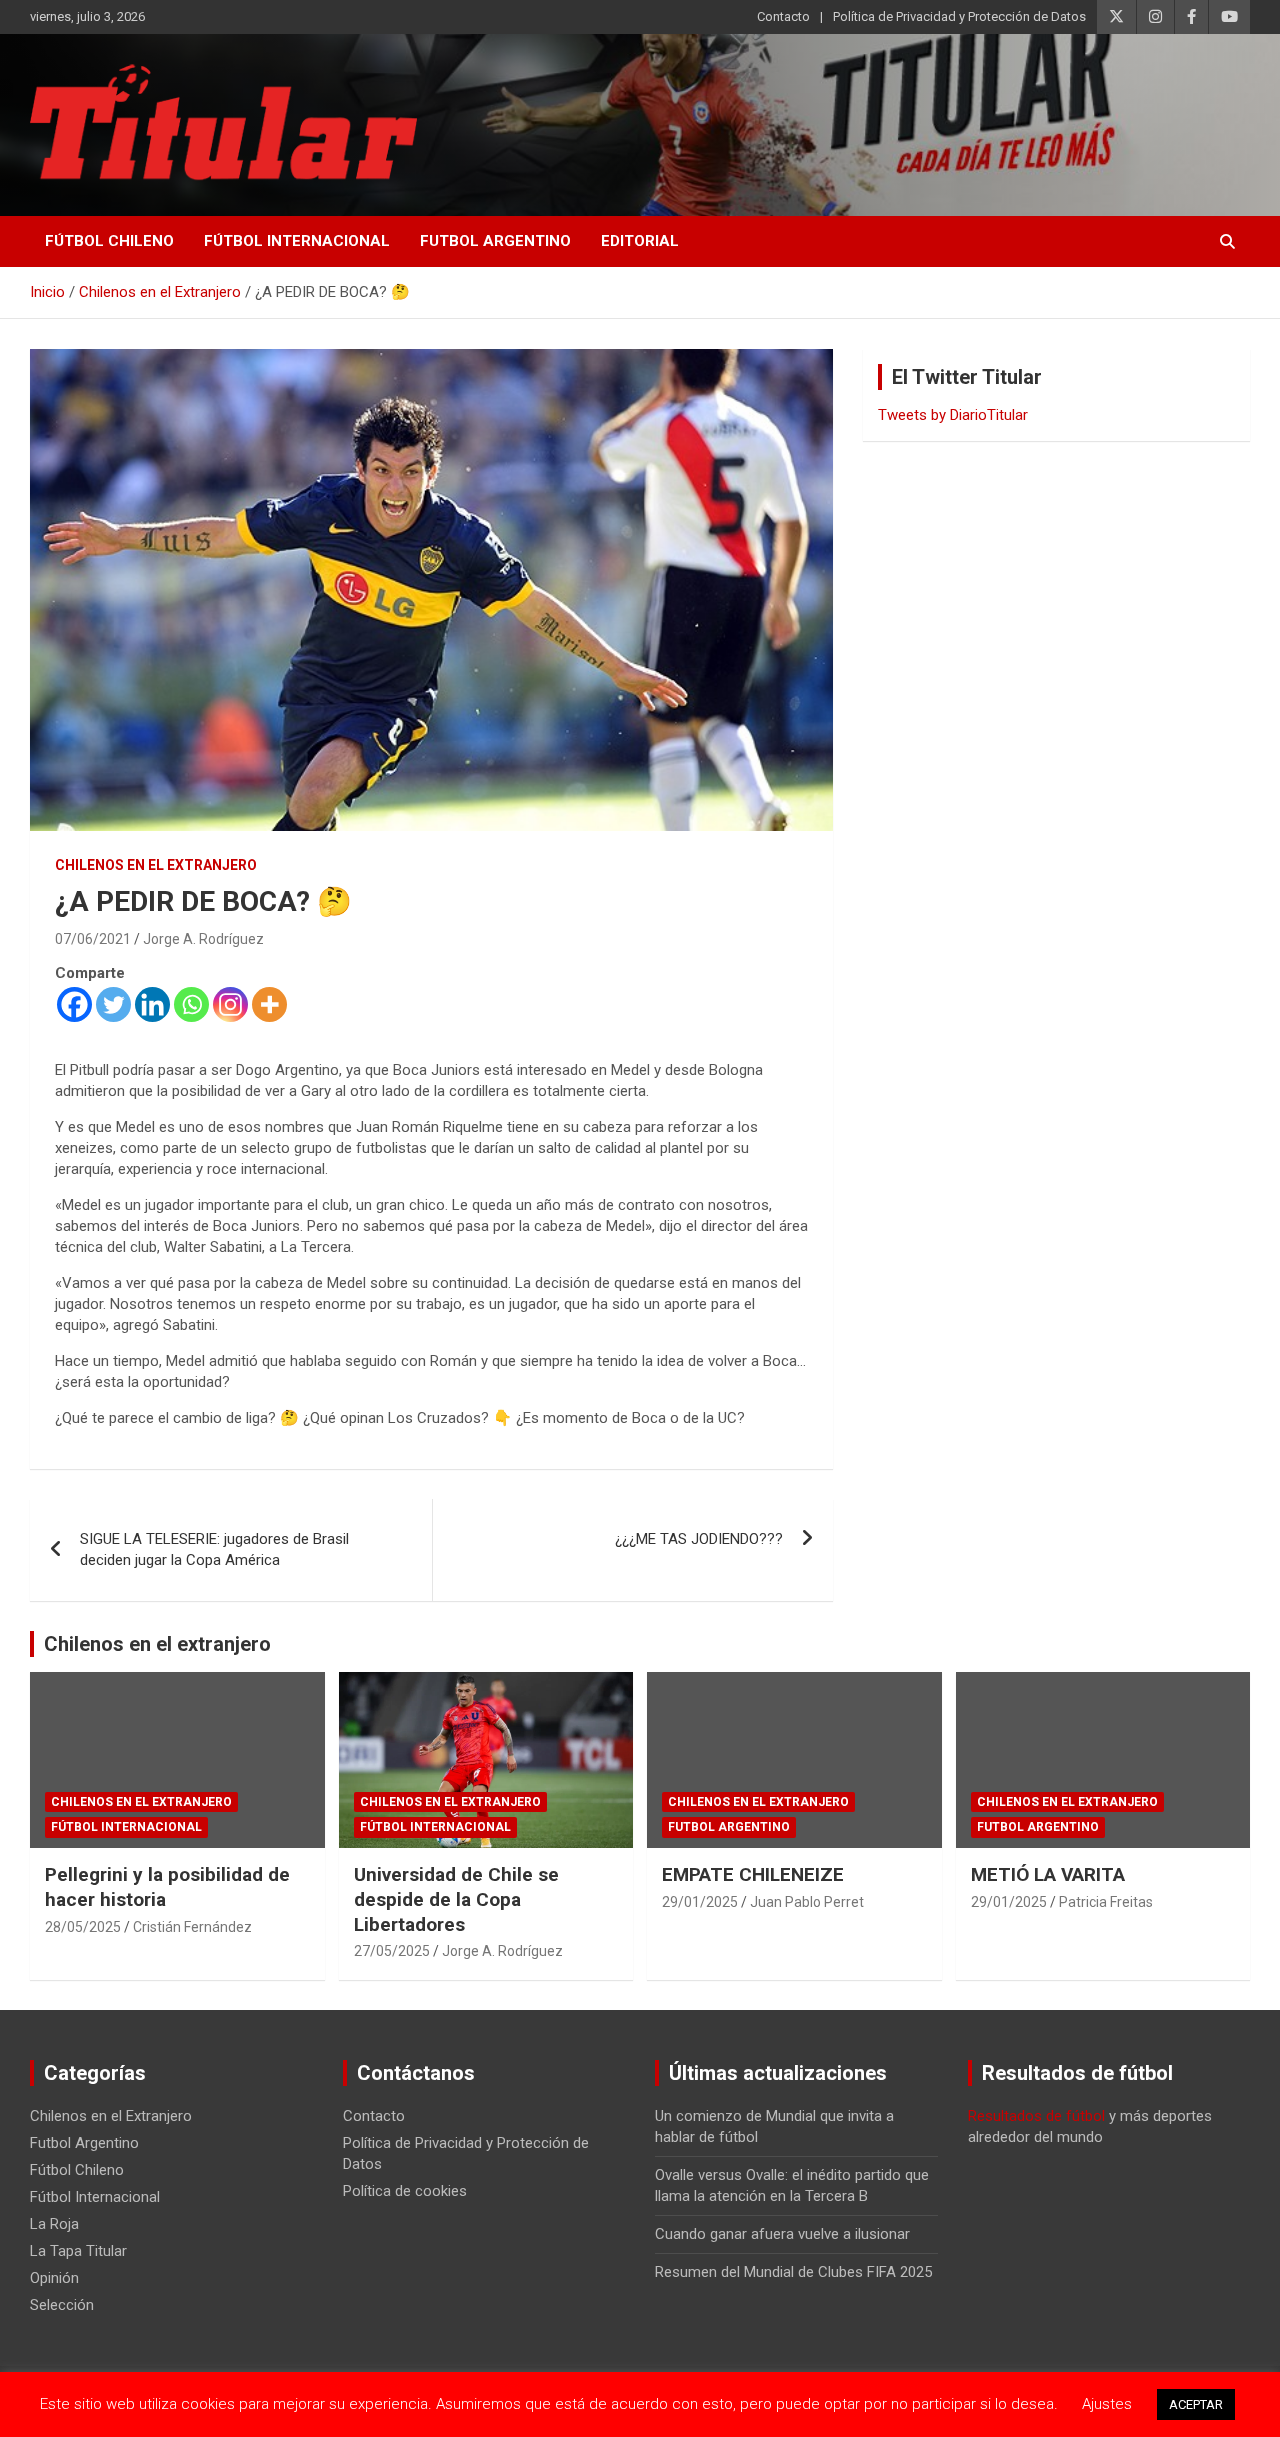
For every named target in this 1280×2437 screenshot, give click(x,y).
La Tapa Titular (78, 2251)
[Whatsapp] (191, 1004)
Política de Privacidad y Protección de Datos (959, 16)
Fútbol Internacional (297, 241)
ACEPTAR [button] (1196, 2404)
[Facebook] (74, 1004)
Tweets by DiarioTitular (953, 415)
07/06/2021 (93, 939)
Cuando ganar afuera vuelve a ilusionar (782, 2234)
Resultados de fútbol (1036, 2116)
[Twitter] (113, 1004)
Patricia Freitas (1106, 1902)
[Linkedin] (152, 1004)
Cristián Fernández (192, 1927)
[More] (269, 1004)
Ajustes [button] (1107, 2404)
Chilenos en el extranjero (157, 1644)
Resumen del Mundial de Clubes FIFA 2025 (793, 2272)
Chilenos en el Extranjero (156, 865)
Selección (62, 2305)
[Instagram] (230, 1004)
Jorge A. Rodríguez (203, 939)
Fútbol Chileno (109, 241)
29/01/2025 (700, 1902)
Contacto (783, 16)
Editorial (640, 241)
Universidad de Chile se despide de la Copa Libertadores (456, 1899)
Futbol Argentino (495, 241)
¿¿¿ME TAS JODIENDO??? (699, 1539)
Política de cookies (405, 2191)
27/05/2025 (392, 1951)
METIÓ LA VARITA (1048, 1874)
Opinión (54, 2278)
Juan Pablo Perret (807, 1902)
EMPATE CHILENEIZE (753, 1874)
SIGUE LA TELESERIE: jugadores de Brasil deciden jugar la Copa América (214, 1549)
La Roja (54, 2224)
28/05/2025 (83, 1927)
